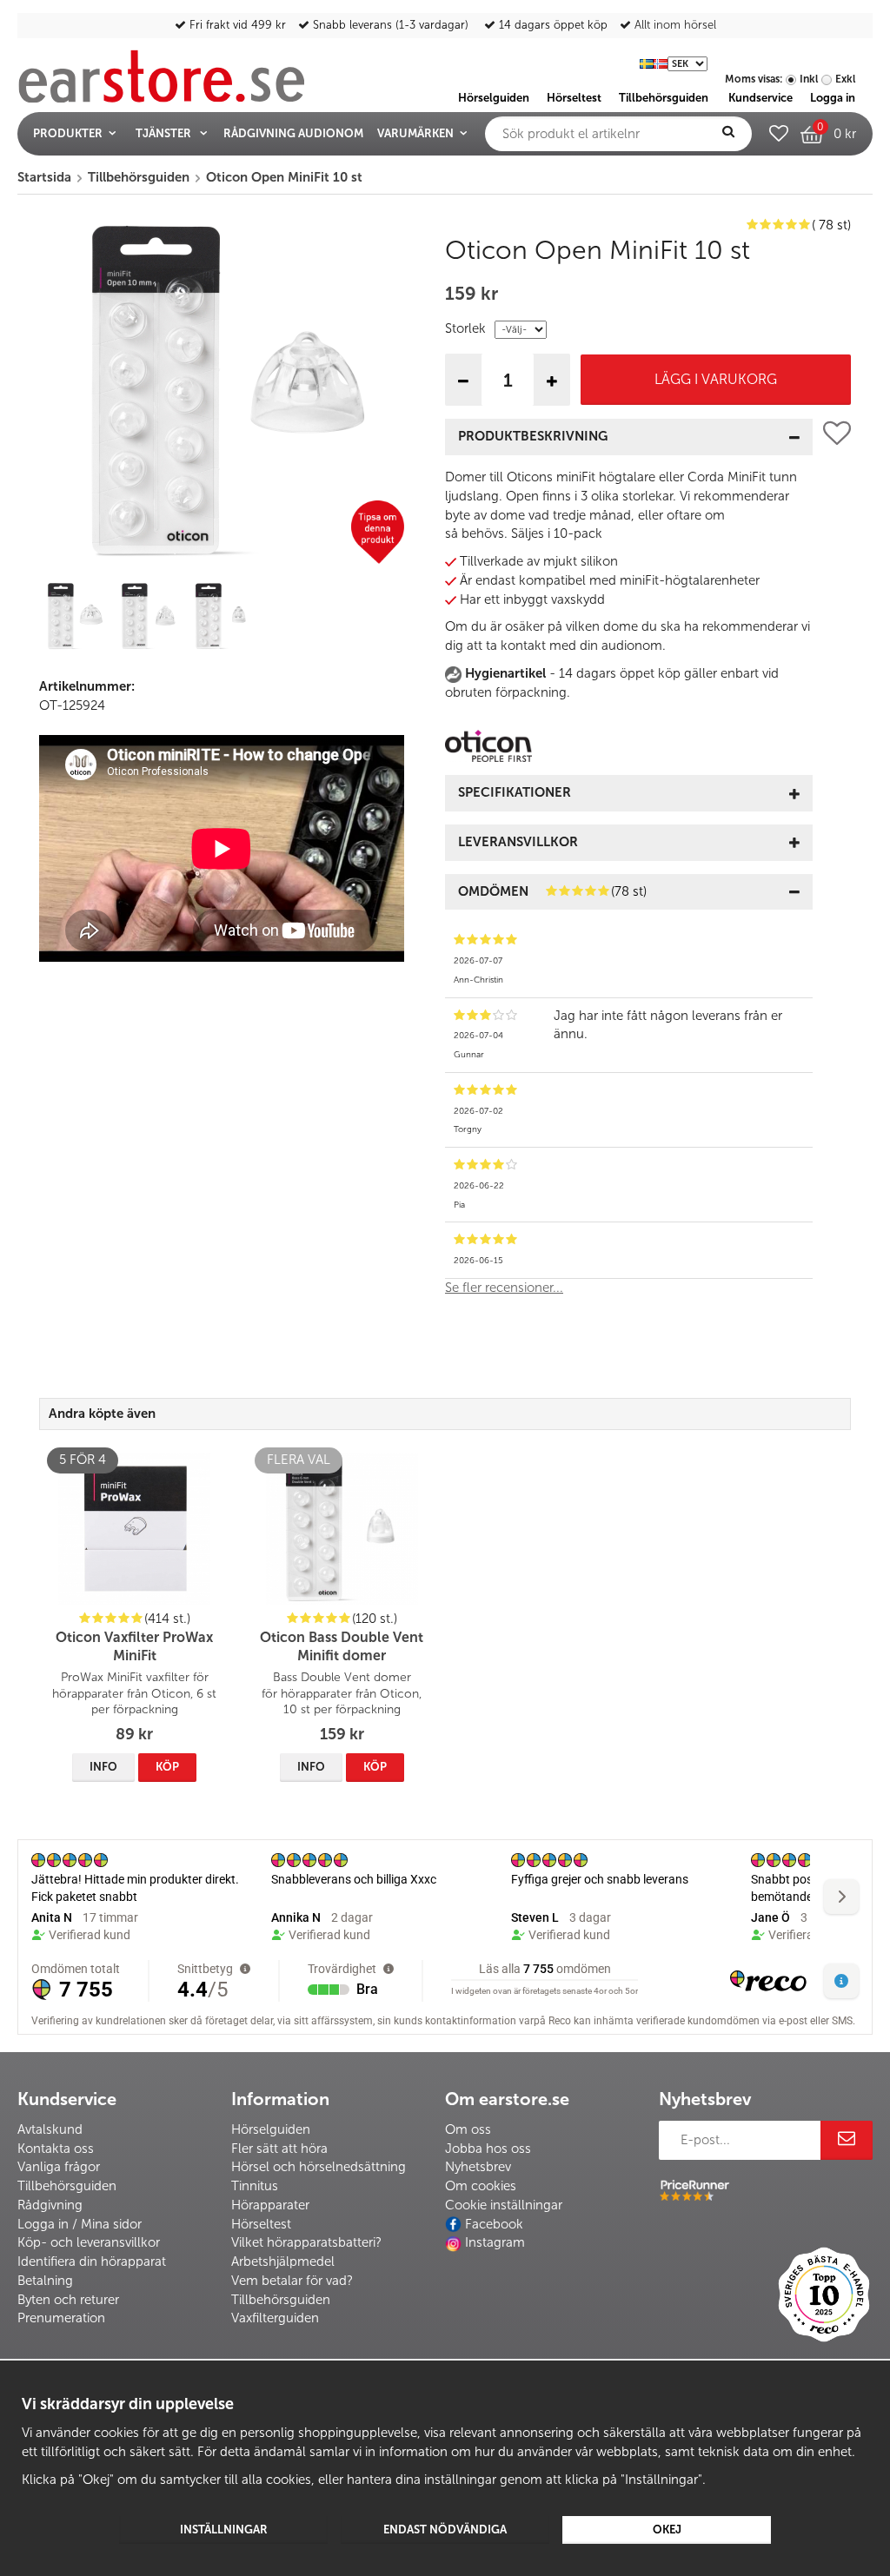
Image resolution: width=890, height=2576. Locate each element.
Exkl (845, 79)
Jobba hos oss (488, 2149)
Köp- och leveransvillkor (89, 2242)
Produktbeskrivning (533, 436)
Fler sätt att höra (279, 2149)
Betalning (45, 2281)
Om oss (468, 2129)
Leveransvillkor (518, 842)
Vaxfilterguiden (275, 2318)
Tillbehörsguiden (67, 2186)
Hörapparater (270, 2205)
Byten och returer (68, 2300)
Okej (667, 2530)
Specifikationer (515, 792)
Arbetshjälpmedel (283, 2261)
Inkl (809, 79)
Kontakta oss (56, 2149)
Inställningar (224, 2530)
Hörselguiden (271, 2129)
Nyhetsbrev (478, 2167)
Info (103, 1767)
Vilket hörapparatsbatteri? (306, 2242)
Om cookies (481, 2186)
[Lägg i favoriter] (837, 864)
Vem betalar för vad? (292, 2281)
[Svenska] (647, 63)
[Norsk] (661, 63)
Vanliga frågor (59, 2167)
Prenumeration (61, 2318)
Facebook (494, 2224)
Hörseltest (261, 2224)
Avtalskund (50, 2129)
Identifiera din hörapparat (92, 2261)
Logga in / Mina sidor (80, 2224)
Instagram (495, 2242)
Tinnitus (255, 2186)
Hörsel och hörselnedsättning (319, 2167)
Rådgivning (50, 2205)
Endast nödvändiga (445, 2530)
